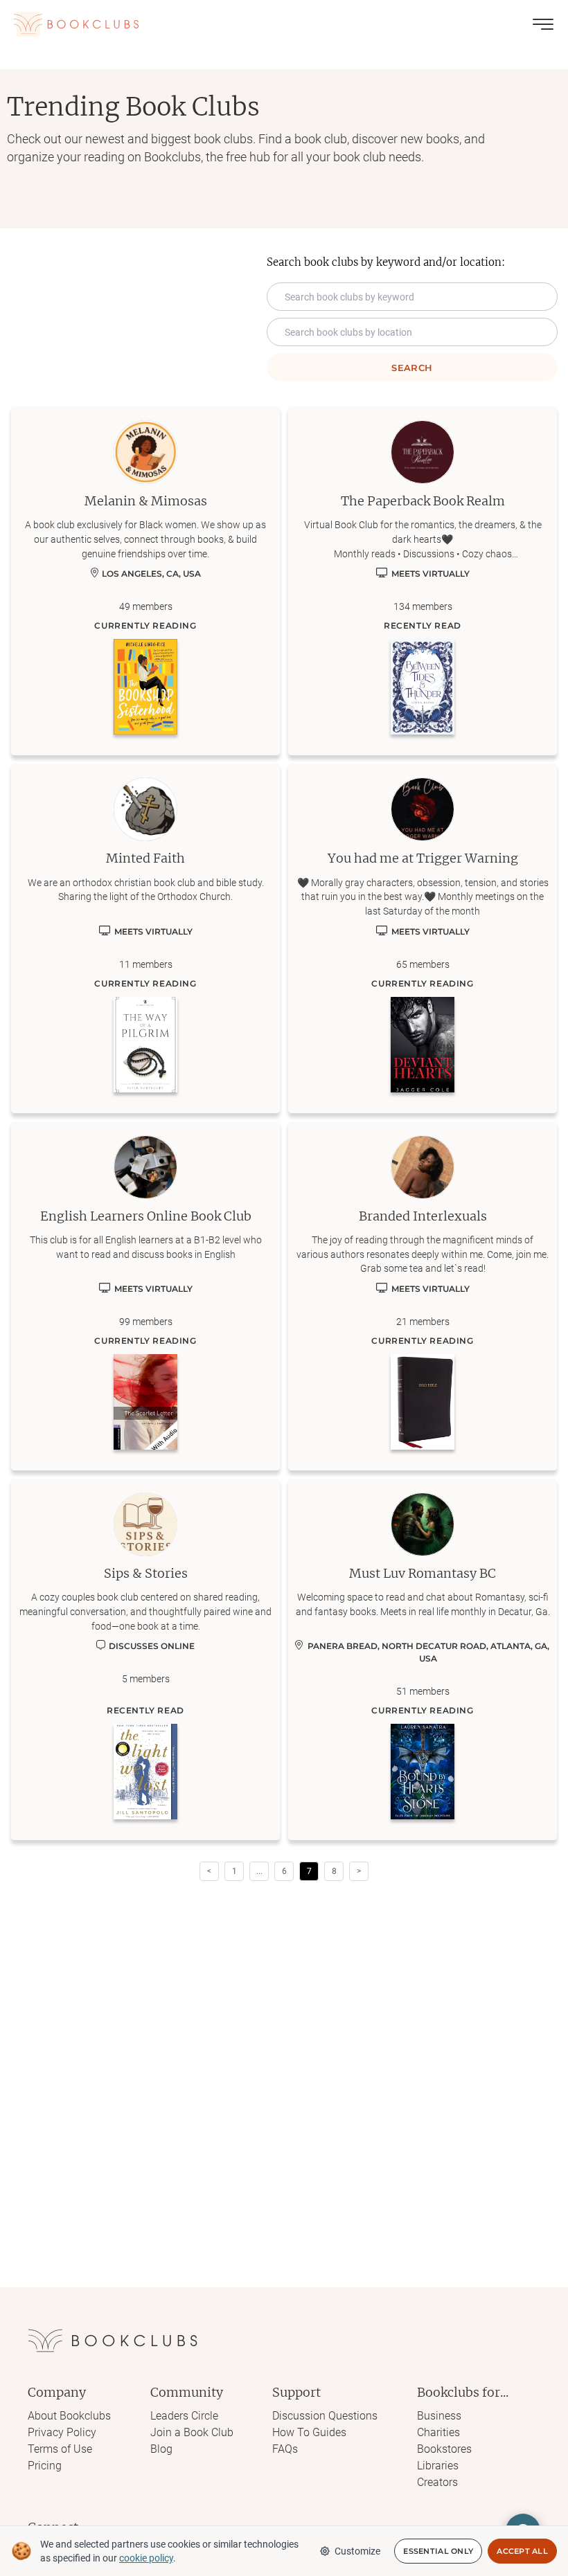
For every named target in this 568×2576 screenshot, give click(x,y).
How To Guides (309, 2432)
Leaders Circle (184, 2416)
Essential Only (438, 2551)
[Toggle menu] (543, 24)
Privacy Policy (62, 2432)
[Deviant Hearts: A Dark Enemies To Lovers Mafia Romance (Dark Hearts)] (423, 1045)
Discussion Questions (325, 2416)
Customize (357, 2551)
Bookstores (444, 2449)
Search (412, 368)
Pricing (45, 2466)
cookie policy (146, 2558)
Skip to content (284, 30)
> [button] (359, 1871)
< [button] (209, 1871)
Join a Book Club (192, 2432)
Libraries (438, 2466)
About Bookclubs (69, 2416)
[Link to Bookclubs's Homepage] (76, 24)
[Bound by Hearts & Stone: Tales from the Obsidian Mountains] (423, 1772)
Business (439, 2416)
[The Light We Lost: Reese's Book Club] (145, 1772)
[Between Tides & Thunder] (423, 687)
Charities (438, 2432)
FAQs (285, 2449)
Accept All (522, 2551)
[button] (259, 1871)
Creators (437, 2482)
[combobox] (412, 332)
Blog (161, 2449)
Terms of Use (60, 2449)
